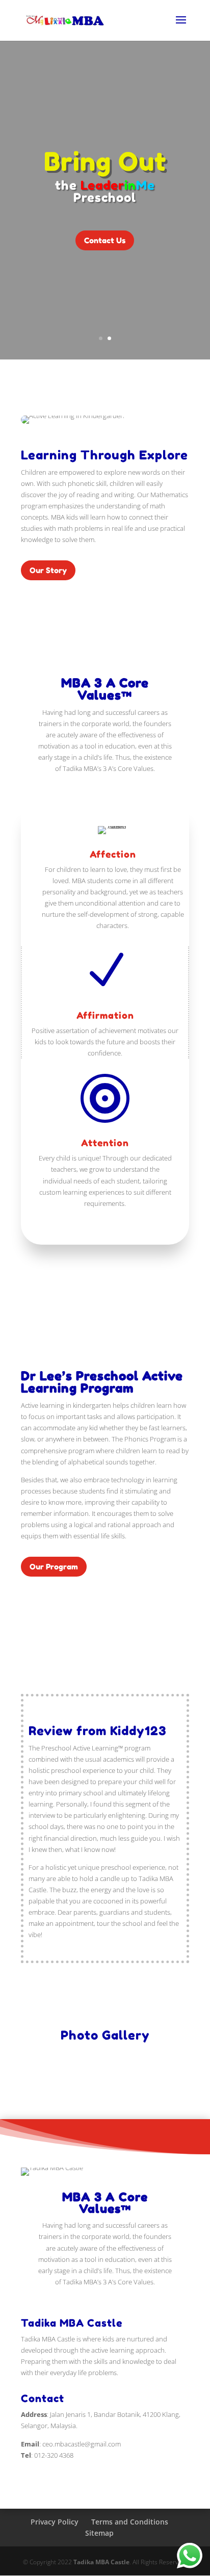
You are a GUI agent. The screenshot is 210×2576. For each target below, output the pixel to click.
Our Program (54, 1567)
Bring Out (105, 161)
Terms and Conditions (130, 2522)
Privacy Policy (55, 2522)
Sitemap (99, 2533)
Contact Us (105, 240)
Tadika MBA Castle (101, 2562)
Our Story (48, 570)
